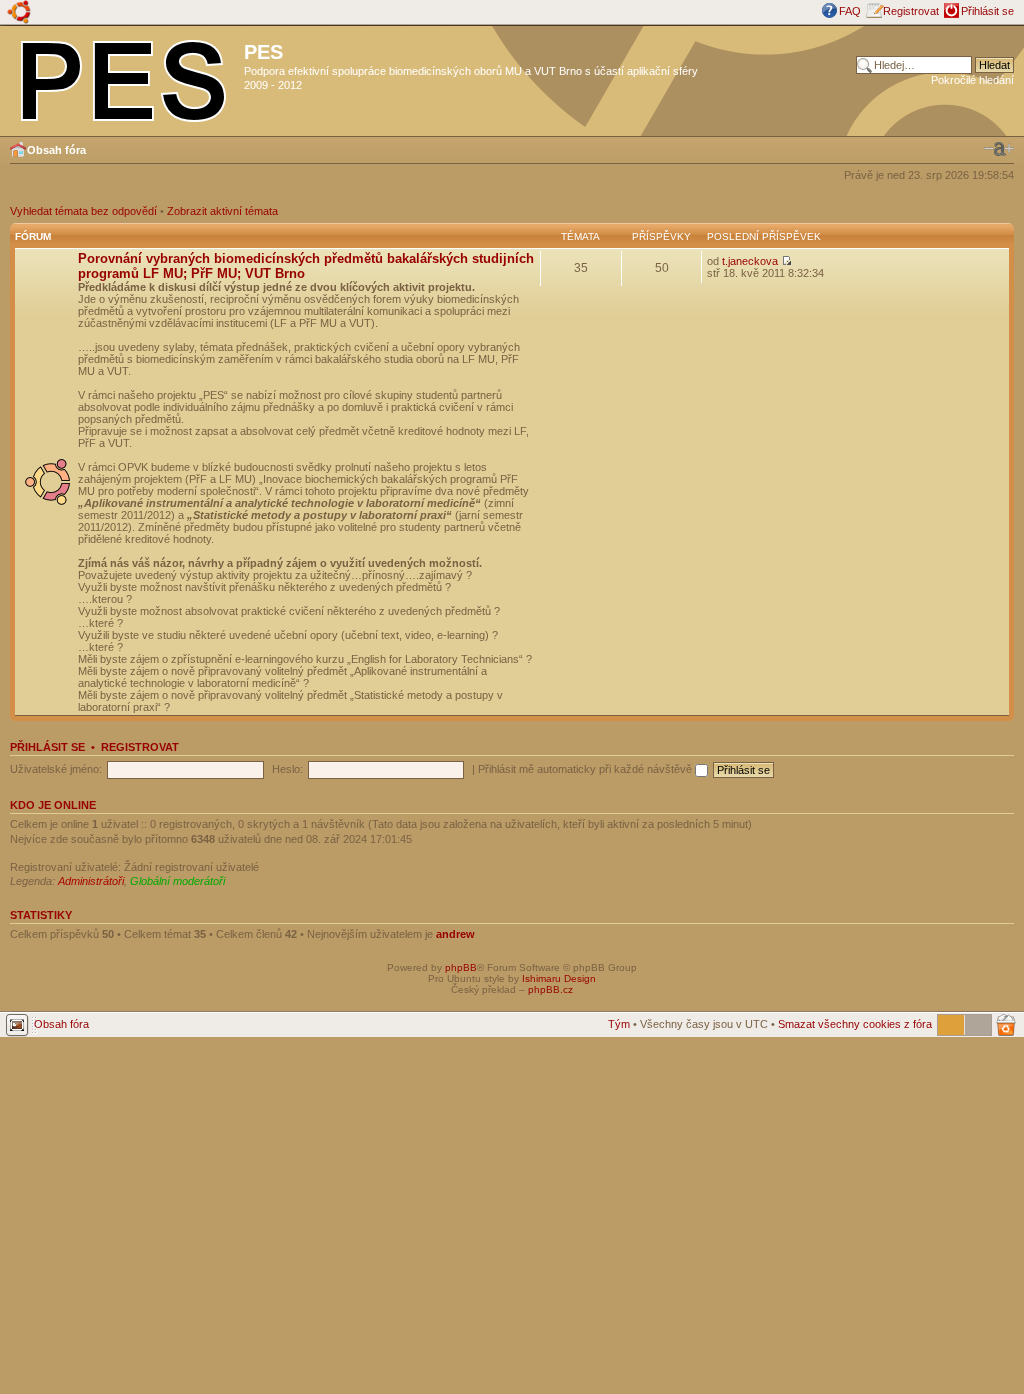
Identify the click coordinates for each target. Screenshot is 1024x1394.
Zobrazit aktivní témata (222, 211)
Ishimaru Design (559, 978)
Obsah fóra (56, 150)
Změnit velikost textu (999, 149)
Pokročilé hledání (972, 80)
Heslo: (287, 769)
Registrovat (911, 11)
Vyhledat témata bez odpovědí (83, 211)
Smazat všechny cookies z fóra (855, 1024)
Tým (619, 1024)
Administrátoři (91, 881)
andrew (455, 934)
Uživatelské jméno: (56, 769)
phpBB (461, 967)
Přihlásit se (987, 11)
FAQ (850, 11)
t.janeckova (750, 261)
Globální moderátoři (177, 881)
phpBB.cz (550, 989)
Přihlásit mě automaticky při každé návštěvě (586, 769)
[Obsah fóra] (124, 77)
